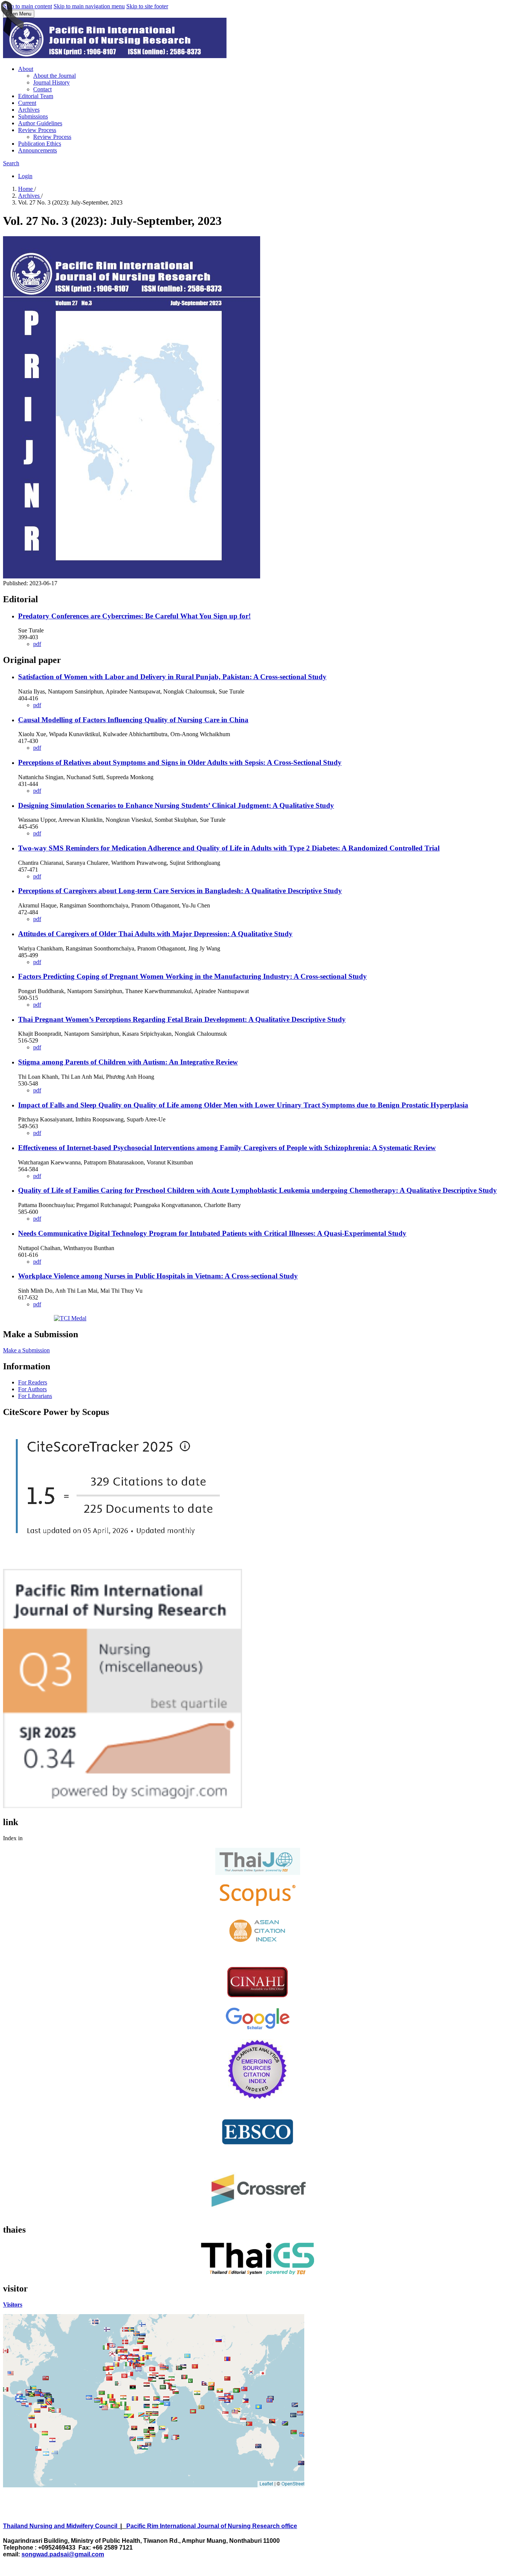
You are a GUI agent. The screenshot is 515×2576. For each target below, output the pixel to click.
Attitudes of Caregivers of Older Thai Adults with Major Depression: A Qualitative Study (155, 934)
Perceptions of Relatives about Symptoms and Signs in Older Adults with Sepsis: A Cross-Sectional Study (180, 762)
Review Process (37, 130)
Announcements (38, 150)
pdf (37, 644)
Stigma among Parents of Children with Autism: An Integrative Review (128, 1062)
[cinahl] (257, 1995)
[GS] (257, 2029)
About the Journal (54, 76)
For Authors (32, 1389)
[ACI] (257, 1945)
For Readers (33, 1382)
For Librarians (35, 1396)
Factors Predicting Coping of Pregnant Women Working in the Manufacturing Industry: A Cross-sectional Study (192, 976)
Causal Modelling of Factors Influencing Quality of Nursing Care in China (133, 720)
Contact (42, 89)
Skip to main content (28, 6)
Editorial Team (36, 96)
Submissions (33, 116)
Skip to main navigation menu (89, 6)
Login (25, 176)
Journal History (51, 82)
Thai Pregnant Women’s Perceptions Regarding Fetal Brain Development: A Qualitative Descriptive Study (182, 1019)
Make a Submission (26, 1350)
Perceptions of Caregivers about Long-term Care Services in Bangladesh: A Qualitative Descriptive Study (180, 891)
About (26, 69)
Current (27, 103)
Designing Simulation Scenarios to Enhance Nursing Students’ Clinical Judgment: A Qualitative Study (176, 805)
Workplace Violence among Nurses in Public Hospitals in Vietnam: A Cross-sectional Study (158, 1276)
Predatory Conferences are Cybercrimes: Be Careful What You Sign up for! (134, 616)
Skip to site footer (147, 6)
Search (11, 163)
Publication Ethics (40, 144)
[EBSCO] (258, 2154)
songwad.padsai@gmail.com (63, 2554)
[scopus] (258, 1906)
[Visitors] (154, 2486)
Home (26, 189)
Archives (29, 110)
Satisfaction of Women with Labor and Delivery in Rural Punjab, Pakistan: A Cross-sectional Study (172, 677)
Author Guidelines (40, 123)
